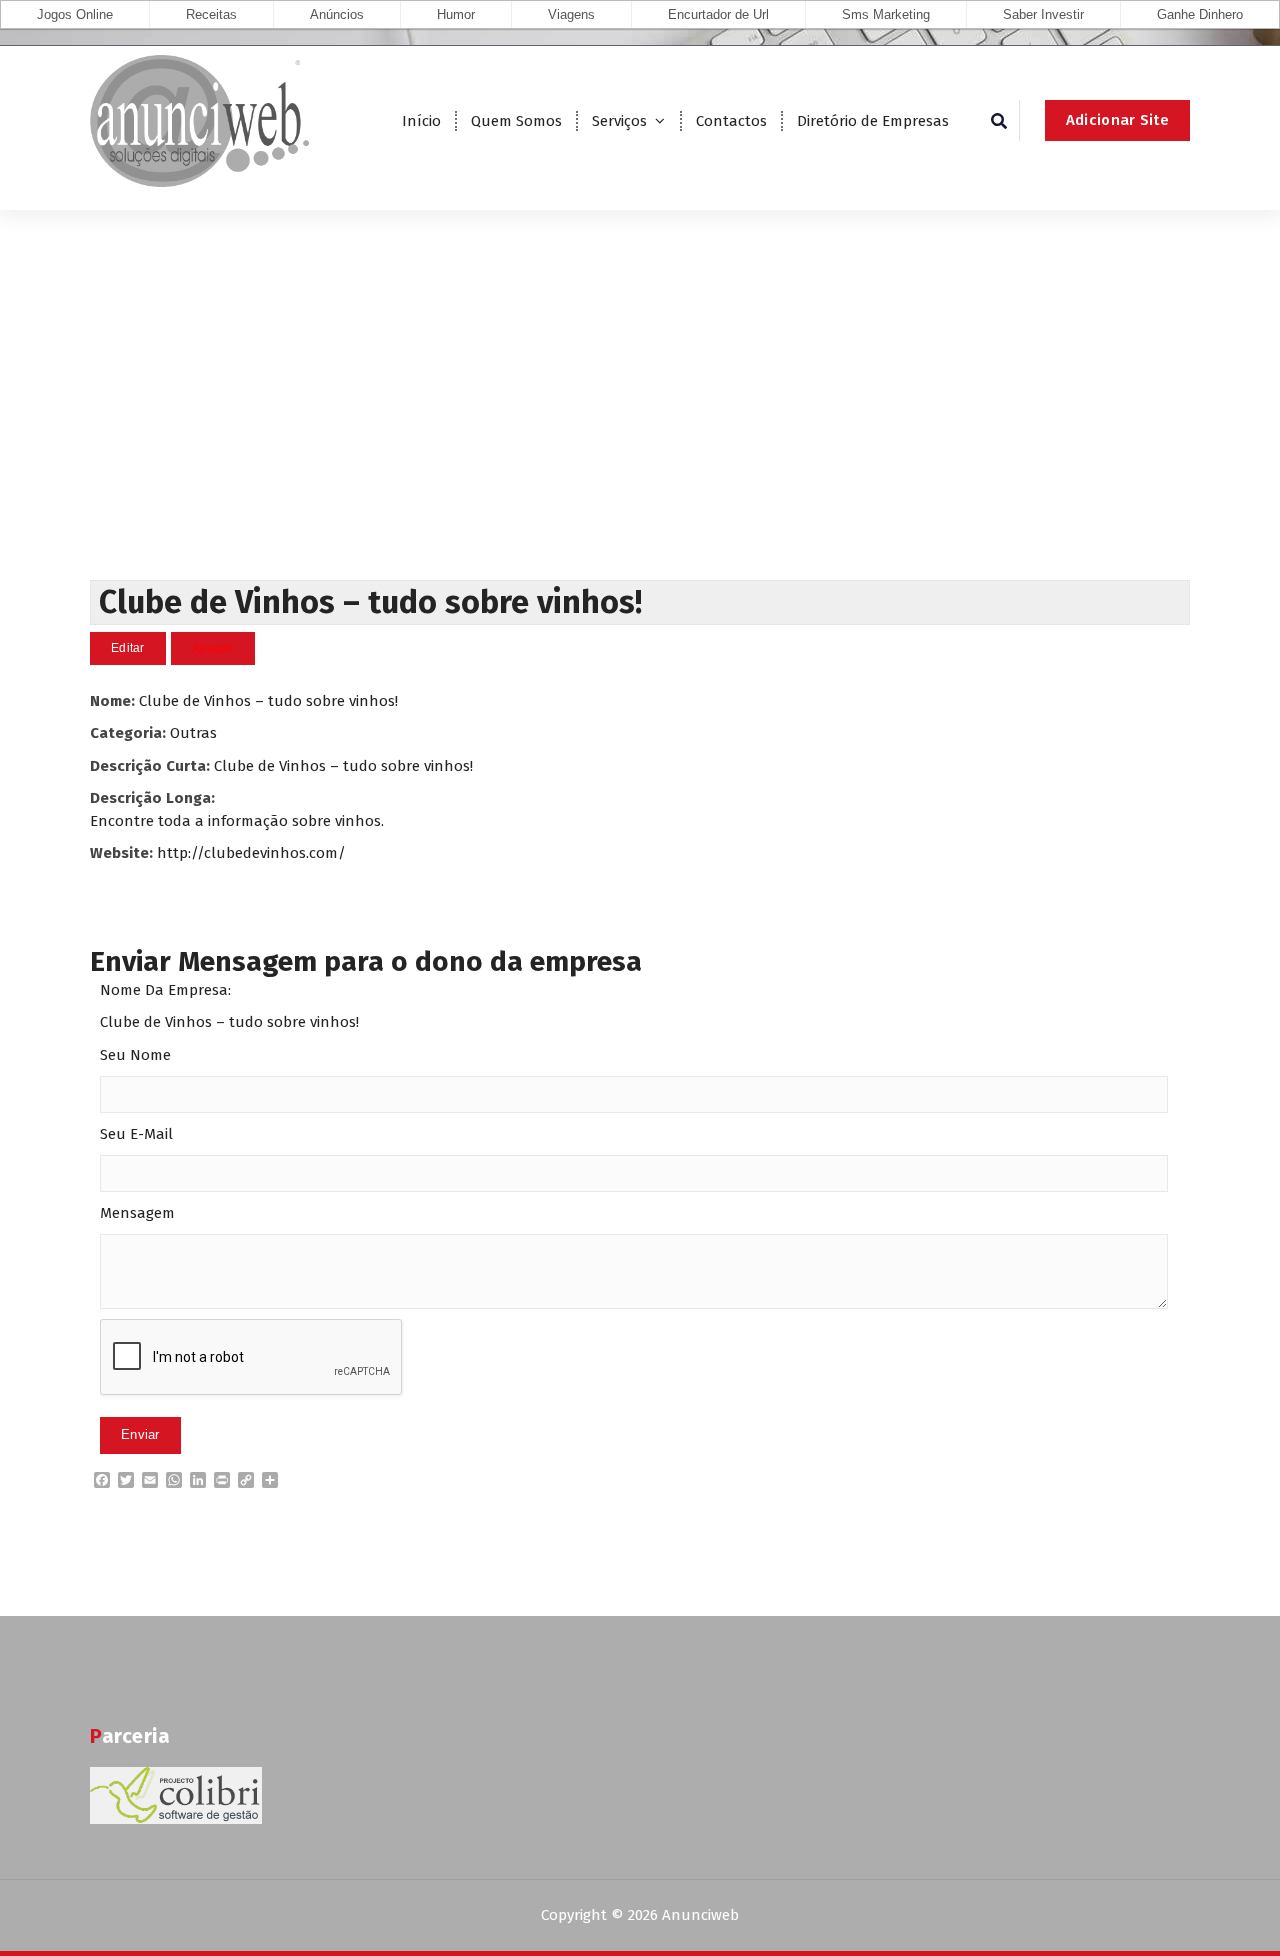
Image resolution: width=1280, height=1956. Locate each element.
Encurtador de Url (718, 14)
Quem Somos (516, 121)
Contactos (731, 121)
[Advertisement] (640, 430)
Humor (456, 14)
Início (421, 121)
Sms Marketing (886, 14)
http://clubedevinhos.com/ (251, 853)
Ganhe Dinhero (1200, 14)
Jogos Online (75, 14)
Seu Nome (135, 1055)
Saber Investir (1043, 14)
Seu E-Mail (136, 1134)
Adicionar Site (1117, 120)
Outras (193, 733)
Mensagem (137, 1213)
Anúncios (337, 14)
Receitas (211, 14)
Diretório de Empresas (873, 121)
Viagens (571, 14)
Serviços (619, 121)
